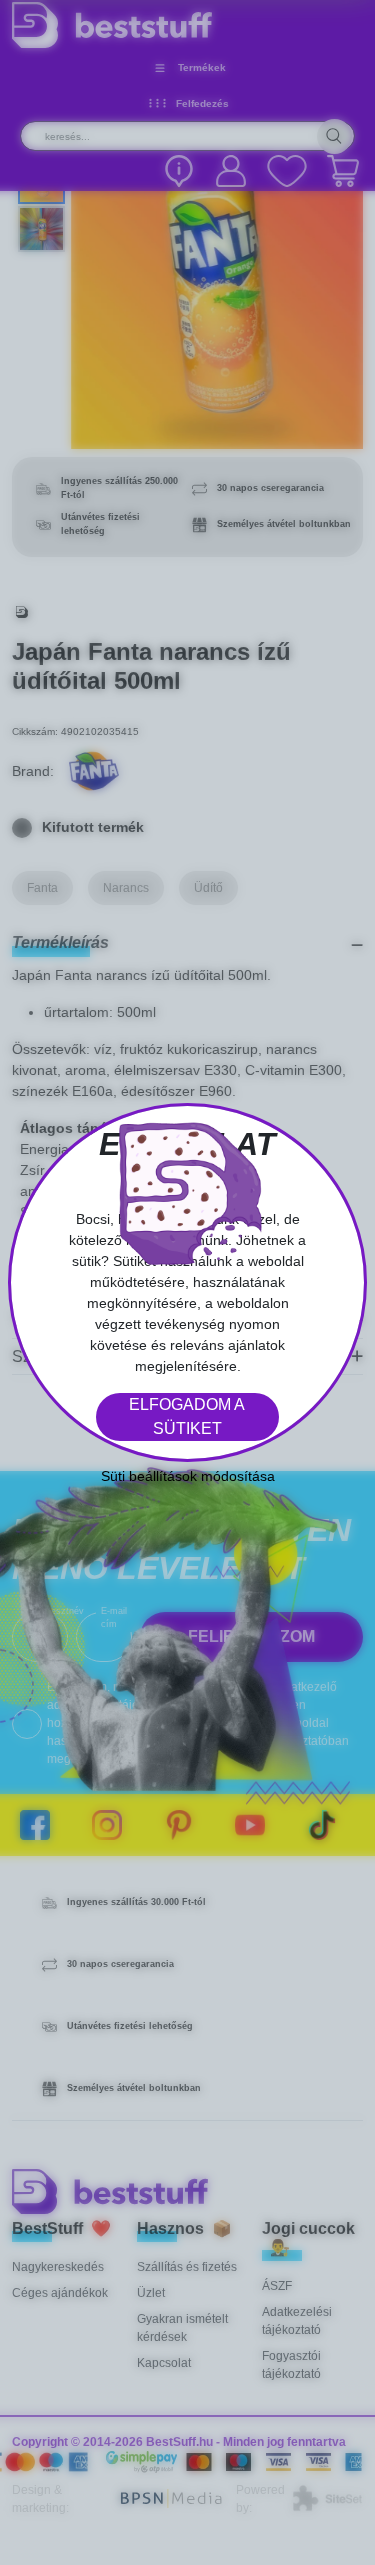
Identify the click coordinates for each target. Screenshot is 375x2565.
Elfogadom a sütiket (187, 1416)
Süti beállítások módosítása (188, 1476)
